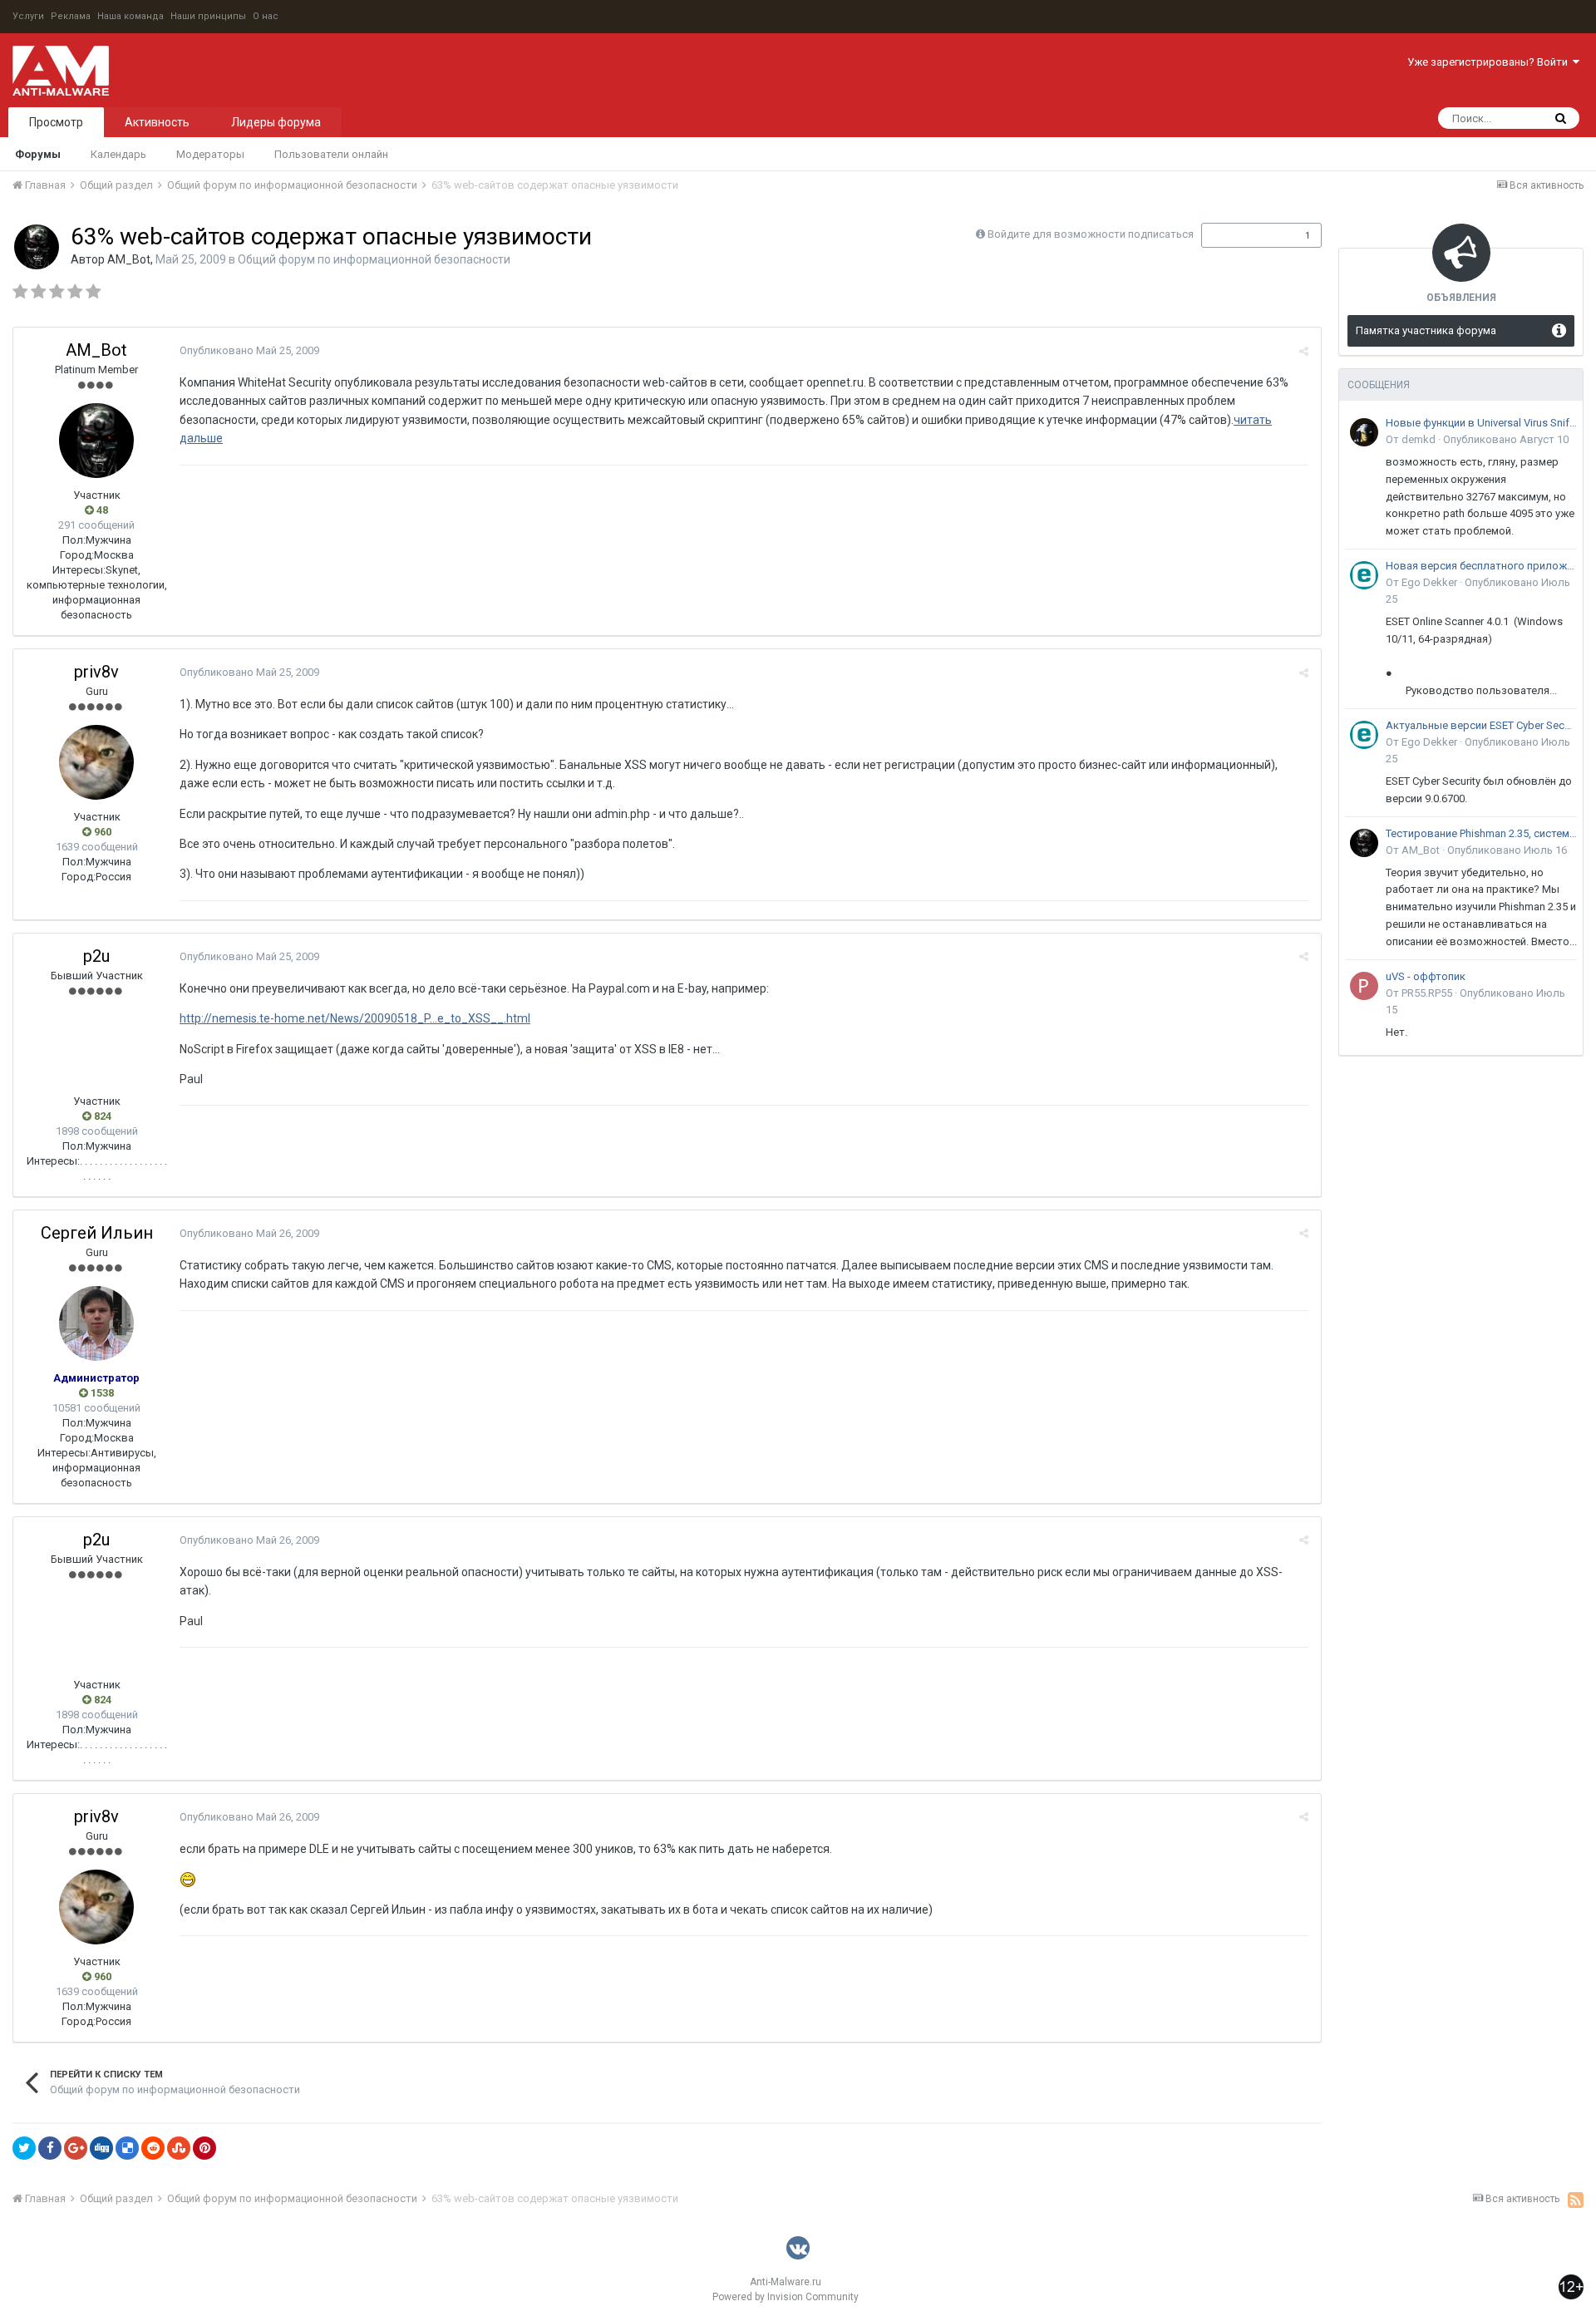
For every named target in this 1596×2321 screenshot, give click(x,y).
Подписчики (1244, 235)
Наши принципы (208, 16)
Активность (157, 122)
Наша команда (131, 16)
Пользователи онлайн (331, 154)
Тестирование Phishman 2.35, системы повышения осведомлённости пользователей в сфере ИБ (1481, 833)
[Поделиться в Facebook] (50, 2148)
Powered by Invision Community (786, 2297)
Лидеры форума (276, 122)
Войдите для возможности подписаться (1091, 234)
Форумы (38, 154)
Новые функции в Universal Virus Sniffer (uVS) (1481, 423)
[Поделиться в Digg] (101, 2148)
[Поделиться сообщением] (1304, 351)
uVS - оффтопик (1426, 976)
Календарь (118, 154)
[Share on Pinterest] (204, 2148)
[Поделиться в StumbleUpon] (179, 2148)
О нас (266, 16)
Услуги (28, 16)
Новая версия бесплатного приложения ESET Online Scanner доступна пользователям (1481, 566)
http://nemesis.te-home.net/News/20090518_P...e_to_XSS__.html (355, 1018)
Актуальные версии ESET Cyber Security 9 (1481, 725)
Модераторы (210, 154)
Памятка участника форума (1426, 330)
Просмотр (56, 122)
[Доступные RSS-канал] (1576, 2200)
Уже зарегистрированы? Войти (1490, 62)
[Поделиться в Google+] (76, 2148)
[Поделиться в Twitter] (24, 2148)
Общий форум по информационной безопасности (374, 259)
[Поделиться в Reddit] (153, 2148)
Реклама (71, 16)
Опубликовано (249, 350)
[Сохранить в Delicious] (127, 2148)
